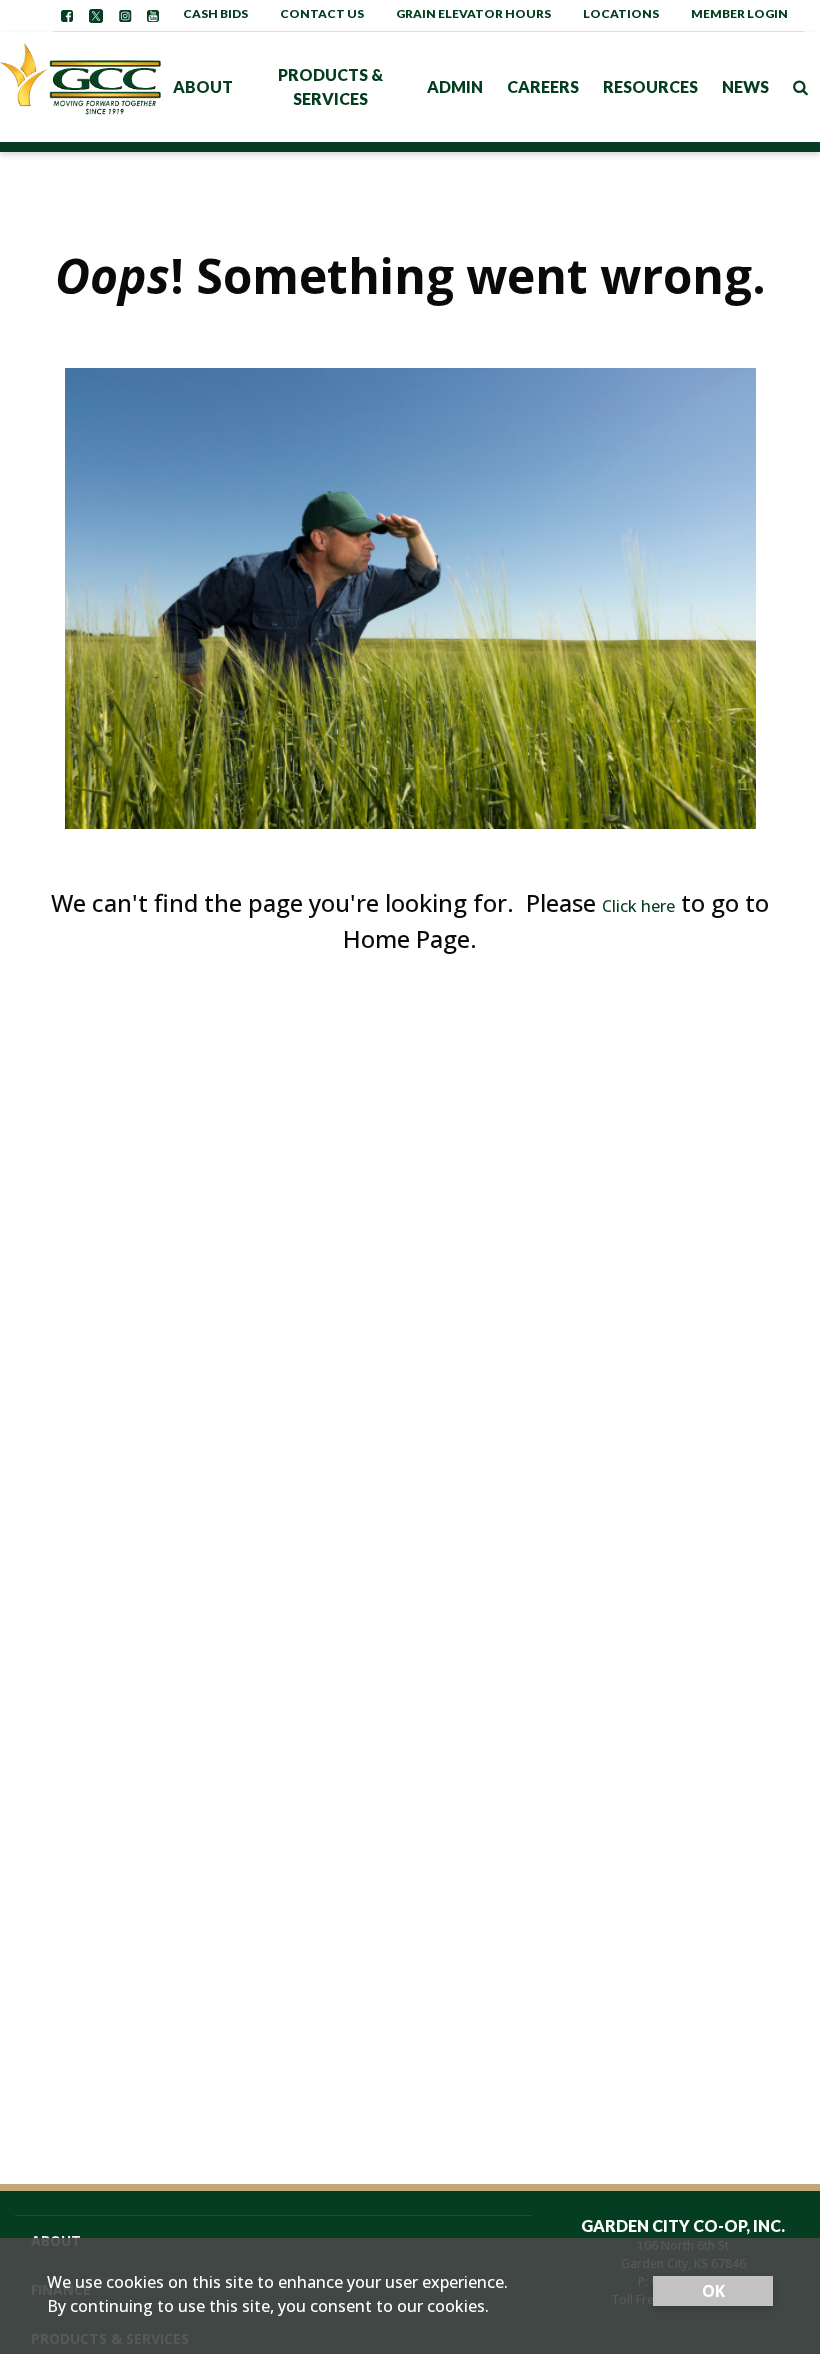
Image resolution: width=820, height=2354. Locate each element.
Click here (638, 906)
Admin (455, 86)
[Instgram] (125, 16)
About (203, 86)
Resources (650, 86)
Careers (543, 86)
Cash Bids (215, 13)
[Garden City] (80, 86)
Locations (621, 13)
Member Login (739, 13)
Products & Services (330, 86)
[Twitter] (96, 16)
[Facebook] (67, 16)
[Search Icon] (800, 87)
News (745, 86)
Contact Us (322, 13)
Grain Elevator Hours (473, 13)
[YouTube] (153, 16)
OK (713, 2291)
